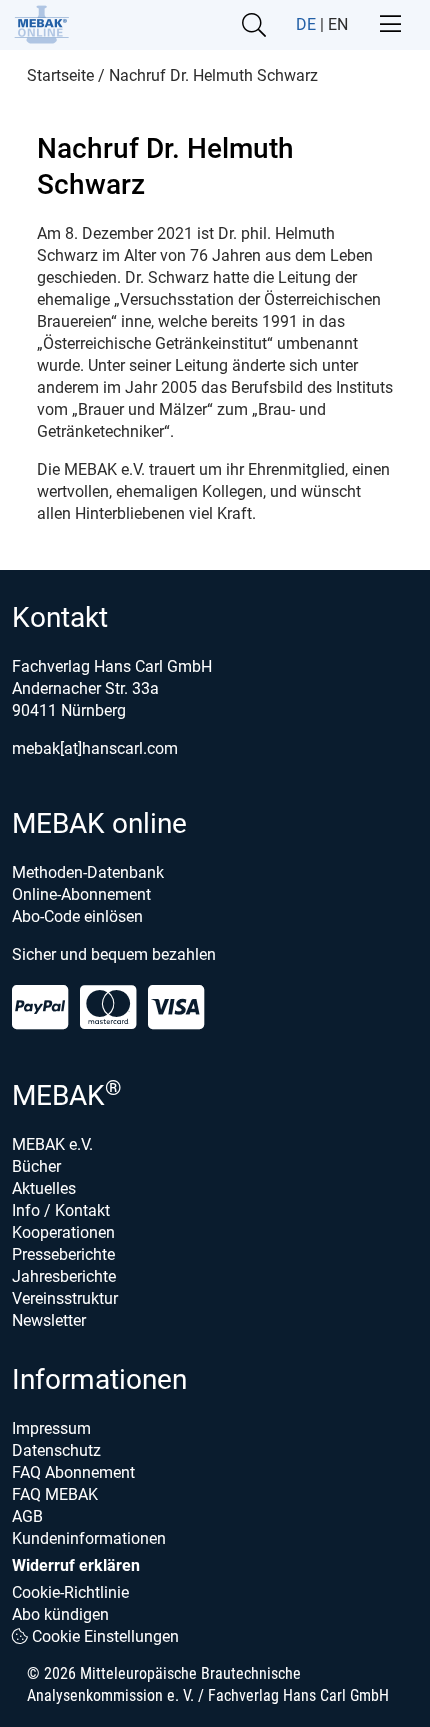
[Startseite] (41, 24)
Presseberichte (63, 1254)
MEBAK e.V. (52, 1144)
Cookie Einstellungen (103, 1636)
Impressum (51, 1428)
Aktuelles (44, 1188)
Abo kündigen (60, 1614)
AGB (27, 1516)
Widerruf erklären (76, 1565)
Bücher (36, 1166)
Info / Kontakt (61, 1210)
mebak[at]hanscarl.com (95, 748)
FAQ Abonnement (73, 1472)
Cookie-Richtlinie (70, 1592)
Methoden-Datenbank (88, 872)
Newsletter (49, 1320)
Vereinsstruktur (65, 1298)
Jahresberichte (64, 1276)
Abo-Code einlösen (77, 916)
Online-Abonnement (81, 894)
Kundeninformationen (89, 1538)
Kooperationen (63, 1232)
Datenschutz (56, 1450)
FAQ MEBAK (55, 1494)
